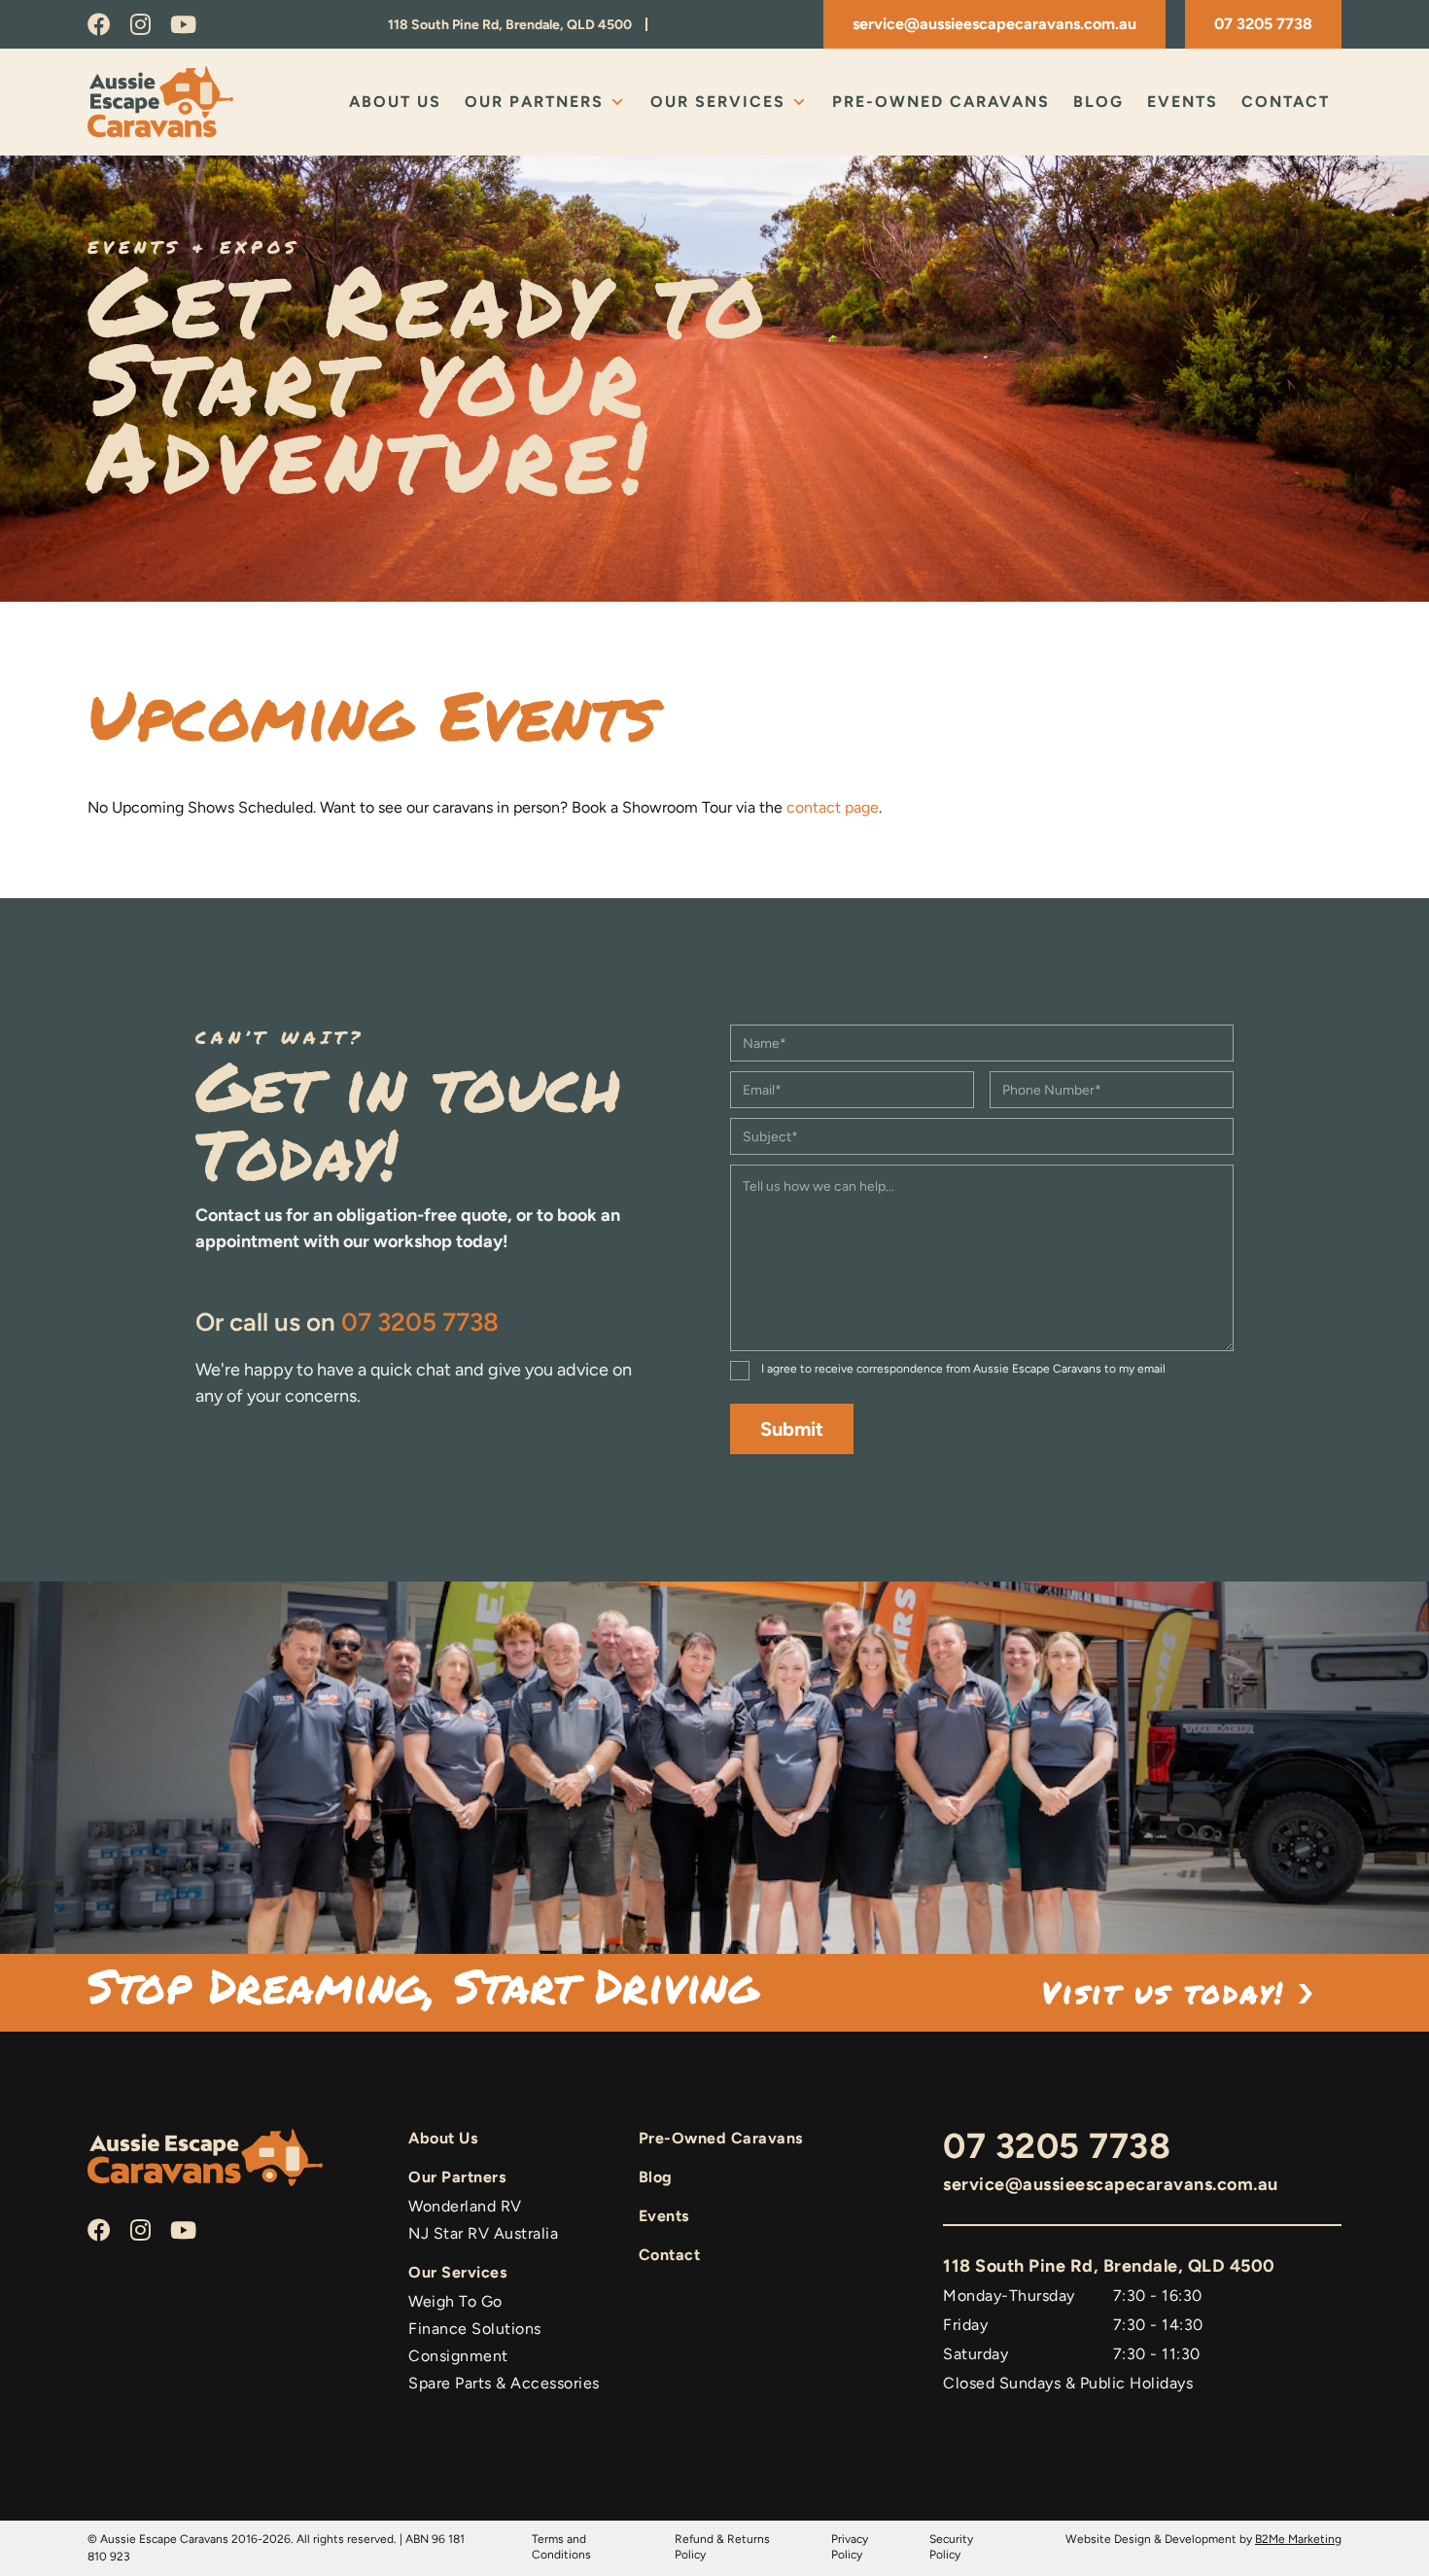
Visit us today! (1170, 1992)
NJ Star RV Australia (483, 2233)
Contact (1286, 102)
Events (1183, 102)
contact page (833, 807)
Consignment (458, 2356)
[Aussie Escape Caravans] (179, 102)
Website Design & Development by (1203, 2539)
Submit (792, 1429)
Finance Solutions (475, 2329)
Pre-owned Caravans (941, 102)
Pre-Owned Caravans (721, 2138)
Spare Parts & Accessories (504, 2383)
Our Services (718, 102)
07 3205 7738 (1263, 24)
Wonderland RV (465, 2206)
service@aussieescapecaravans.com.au (994, 24)
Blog (1098, 102)
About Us (395, 102)
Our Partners (534, 102)
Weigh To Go (455, 2301)
